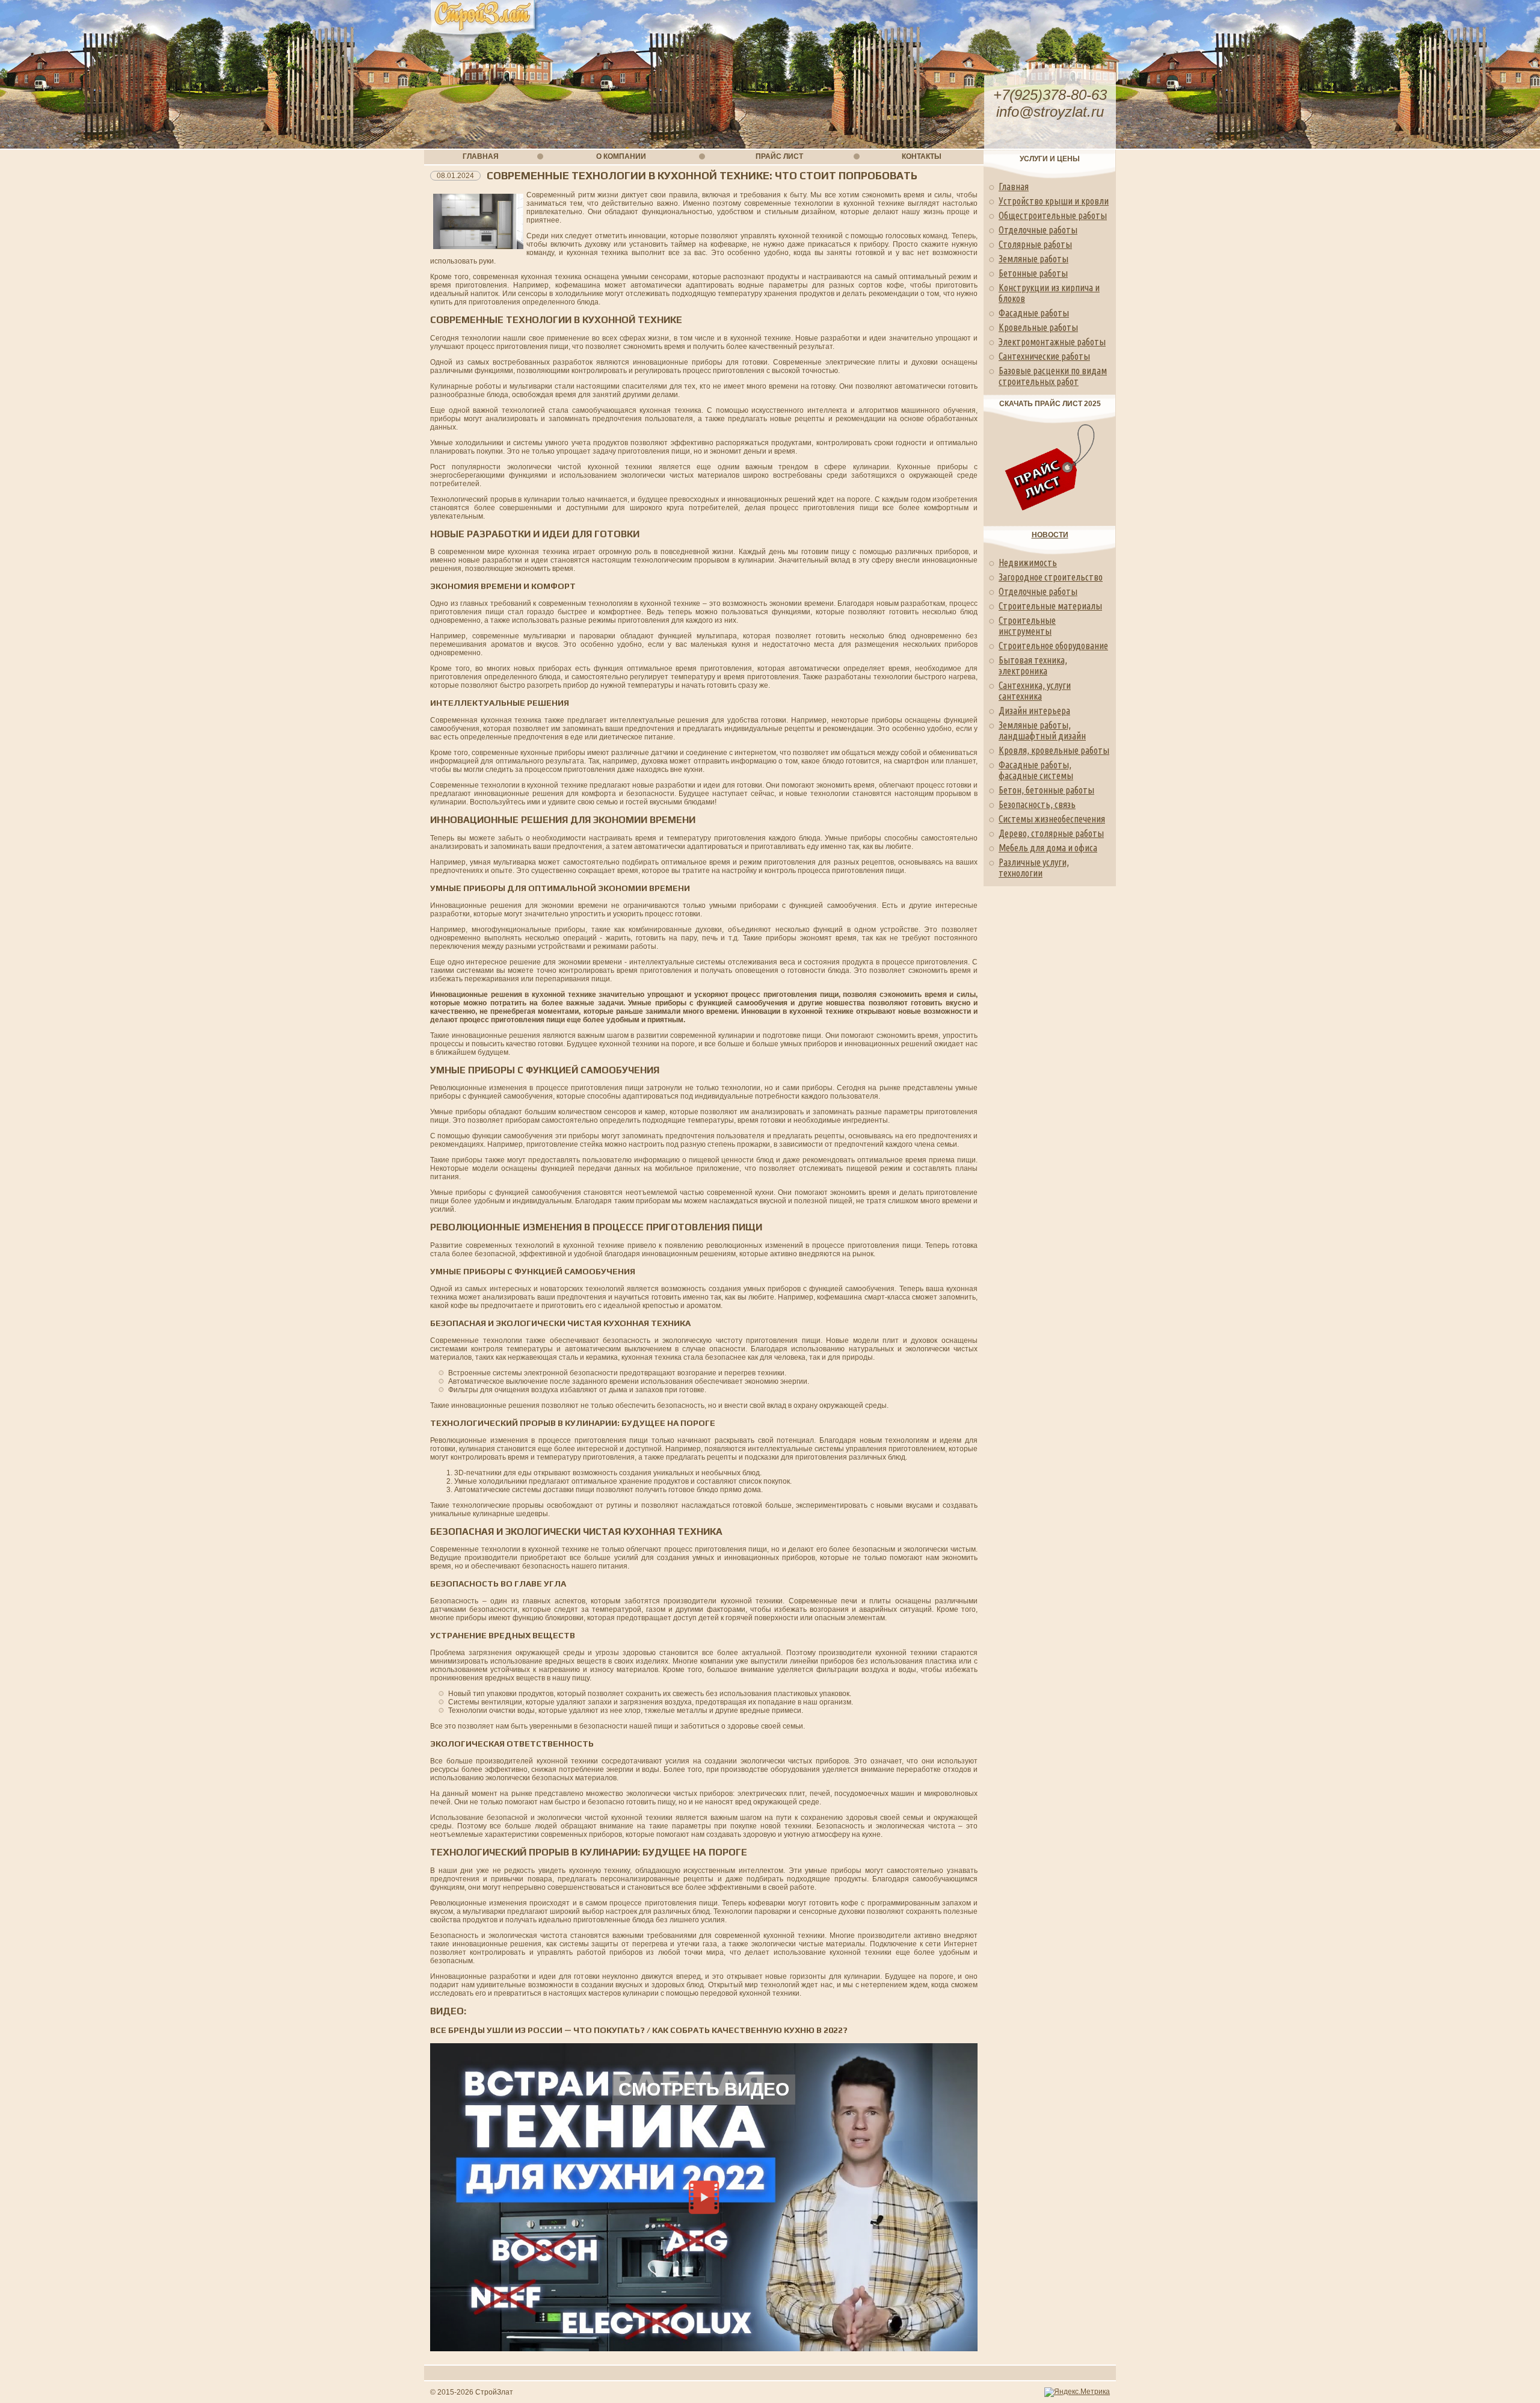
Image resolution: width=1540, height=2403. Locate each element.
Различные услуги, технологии (1034, 868)
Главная (1014, 187)
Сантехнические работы (1044, 356)
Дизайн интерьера (1034, 711)
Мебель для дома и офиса (1048, 848)
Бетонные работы (1033, 273)
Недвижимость (1028, 563)
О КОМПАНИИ (621, 156)
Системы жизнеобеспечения (1052, 819)
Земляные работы (1033, 259)
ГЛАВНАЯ (481, 156)
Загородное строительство (1051, 577)
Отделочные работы (1038, 230)
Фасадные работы (1034, 313)
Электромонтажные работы (1052, 342)
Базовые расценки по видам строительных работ (1053, 376)
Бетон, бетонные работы (1046, 790)
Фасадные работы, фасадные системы (1036, 770)
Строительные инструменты (1027, 626)
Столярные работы (1035, 244)
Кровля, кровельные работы (1054, 750)
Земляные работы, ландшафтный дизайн (1042, 730)
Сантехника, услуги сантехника (1035, 691)
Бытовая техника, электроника (1033, 665)
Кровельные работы (1038, 327)
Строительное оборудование (1053, 646)
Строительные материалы (1050, 606)
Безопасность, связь (1037, 804)
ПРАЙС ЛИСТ (779, 156)
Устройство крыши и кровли (1054, 201)
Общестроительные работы (1053, 215)
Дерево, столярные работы (1051, 833)
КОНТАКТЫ (922, 156)
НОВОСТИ (1050, 535)
